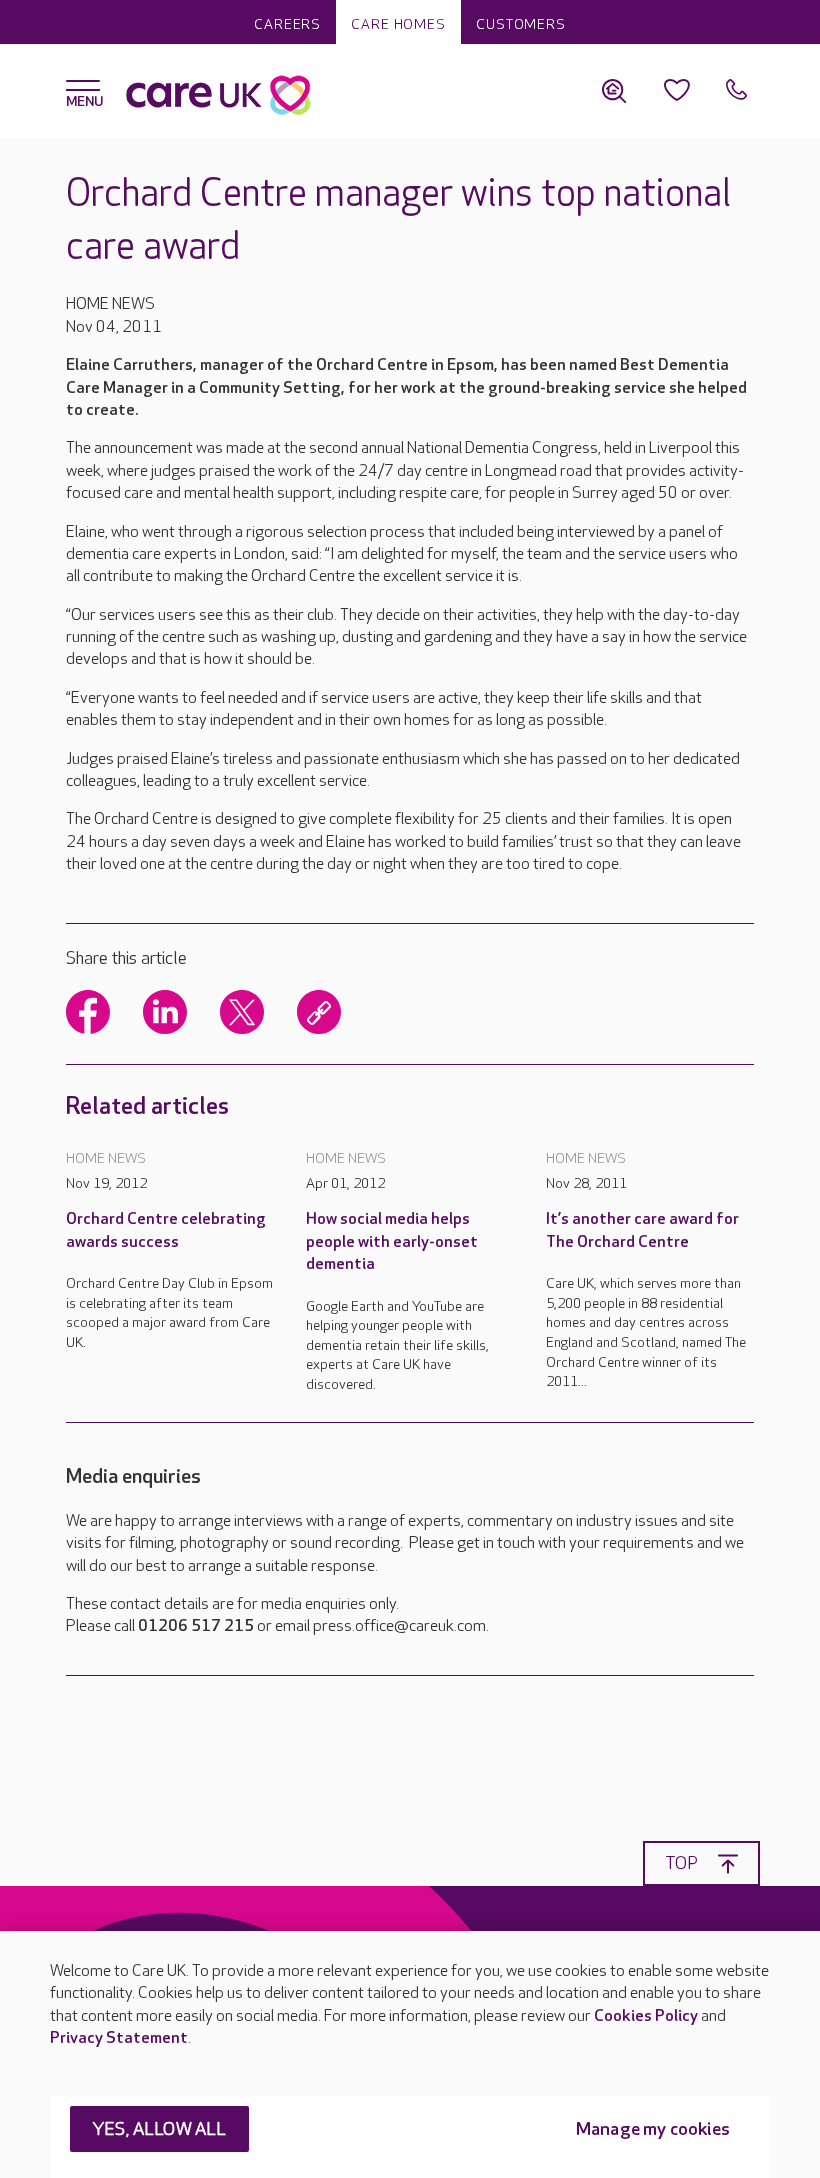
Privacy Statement (119, 2038)
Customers (521, 24)
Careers (287, 24)
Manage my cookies (653, 2129)
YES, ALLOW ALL (159, 2129)
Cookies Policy (646, 2016)
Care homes (398, 24)
